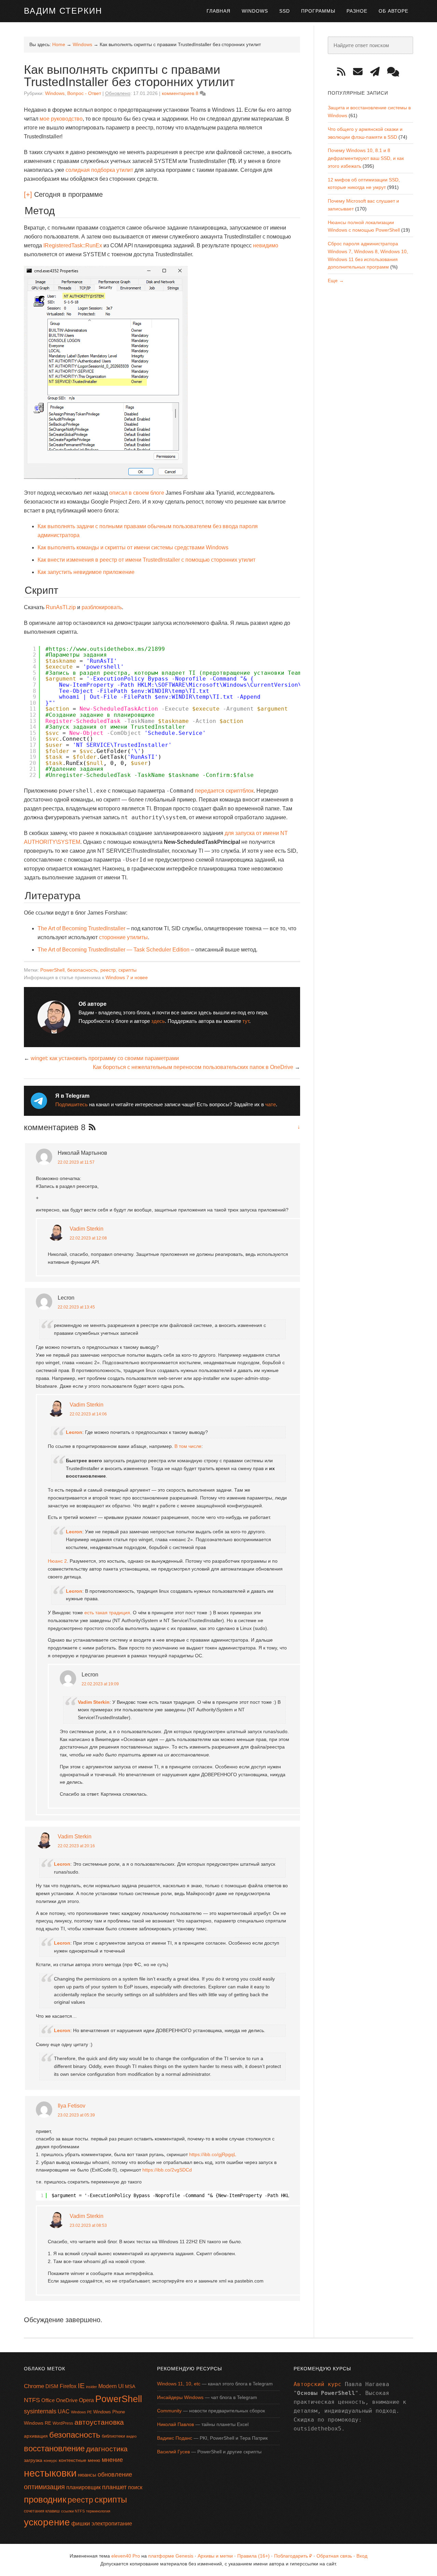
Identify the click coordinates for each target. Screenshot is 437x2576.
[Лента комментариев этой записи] (90, 1128)
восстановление (54, 2448)
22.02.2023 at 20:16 (76, 1846)
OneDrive (67, 2400)
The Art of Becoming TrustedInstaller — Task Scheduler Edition (114, 950)
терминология (98, 2511)
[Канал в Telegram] (377, 72)
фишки (81, 2523)
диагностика (107, 2449)
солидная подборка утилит (99, 170)
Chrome (34, 2386)
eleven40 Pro (126, 2556)
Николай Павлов (175, 2424)
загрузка (33, 2460)
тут (246, 1021)
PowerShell (52, 970)
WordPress (63, 2423)
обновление (115, 2475)
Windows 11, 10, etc (179, 2384)
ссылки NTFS (73, 2511)
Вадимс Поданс (175, 2438)
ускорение (47, 2522)
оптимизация (44, 2487)
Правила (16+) (253, 2556)
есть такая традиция (107, 1613)
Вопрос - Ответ (84, 93)
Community (169, 2411)
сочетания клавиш (42, 2511)
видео (131, 2436)
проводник (45, 2499)
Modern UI (111, 2386)
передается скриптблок (224, 791)
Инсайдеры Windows (180, 2397)
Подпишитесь (72, 1104)
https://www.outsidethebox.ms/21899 (107, 649)
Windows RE (38, 2423)
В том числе (188, 1446)
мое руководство (61, 119)
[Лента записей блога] (344, 72)
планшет (114, 2487)
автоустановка (99, 2422)
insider (91, 2387)
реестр (108, 970)
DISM (52, 2386)
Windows (55, 93)
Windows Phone (109, 2412)
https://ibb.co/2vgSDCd (167, 2170)
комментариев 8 (180, 93)
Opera (86, 2400)
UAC (64, 2411)
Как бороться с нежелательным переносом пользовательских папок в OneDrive (193, 1067)
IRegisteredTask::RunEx (73, 245)
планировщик (83, 2487)
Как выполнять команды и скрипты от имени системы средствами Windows (133, 547)
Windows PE (81, 2412)
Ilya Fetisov (72, 2106)
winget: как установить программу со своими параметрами (105, 1058)
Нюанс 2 (57, 1561)
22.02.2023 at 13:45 (76, 1307)
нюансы (87, 2475)
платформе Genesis (171, 2556)
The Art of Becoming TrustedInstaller (81, 928)
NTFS (32, 2400)
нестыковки (50, 2473)
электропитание (112, 2524)
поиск (135, 2487)
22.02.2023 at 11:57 (76, 1162)
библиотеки (113, 2436)
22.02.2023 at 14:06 (88, 1414)
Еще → (336, 280)
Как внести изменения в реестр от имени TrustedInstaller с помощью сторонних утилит (146, 560)
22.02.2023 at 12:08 (88, 1238)
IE (81, 2386)
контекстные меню (80, 2460)
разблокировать (102, 607)
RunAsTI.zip (61, 607)
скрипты (128, 970)
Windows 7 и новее (127, 977)
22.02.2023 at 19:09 (100, 1684)
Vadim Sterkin (87, 1229)
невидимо (266, 245)
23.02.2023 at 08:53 (88, 2225)
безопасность (82, 970)
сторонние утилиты (123, 937)
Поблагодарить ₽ (293, 2556)
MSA (130, 2386)
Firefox (68, 2386)
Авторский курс (318, 2384)
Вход (362, 2556)
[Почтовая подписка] (360, 72)
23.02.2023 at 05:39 (76, 2115)
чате (271, 1104)
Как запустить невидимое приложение (86, 572)
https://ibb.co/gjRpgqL (213, 2154)
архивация (36, 2436)
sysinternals (40, 2411)
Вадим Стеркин (63, 11)
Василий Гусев (173, 2452)
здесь (158, 1021)
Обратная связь (334, 2556)
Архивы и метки (215, 2556)
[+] (28, 194)
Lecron (74, 1432)
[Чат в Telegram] (396, 72)
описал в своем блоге (137, 493)
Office (48, 2400)
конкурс (51, 2461)
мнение (112, 2460)
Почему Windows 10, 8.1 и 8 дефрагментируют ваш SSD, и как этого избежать (366, 158)
